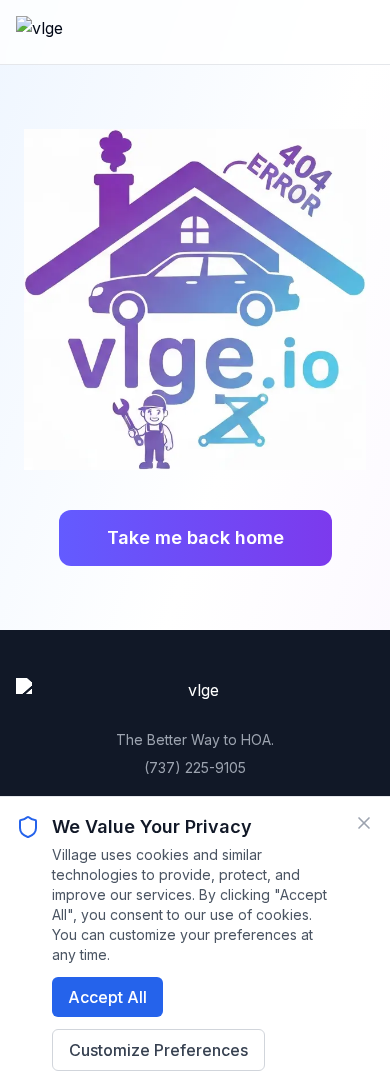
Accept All (107, 997)
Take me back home (195, 537)
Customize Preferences (158, 1050)
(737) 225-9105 (195, 767)
